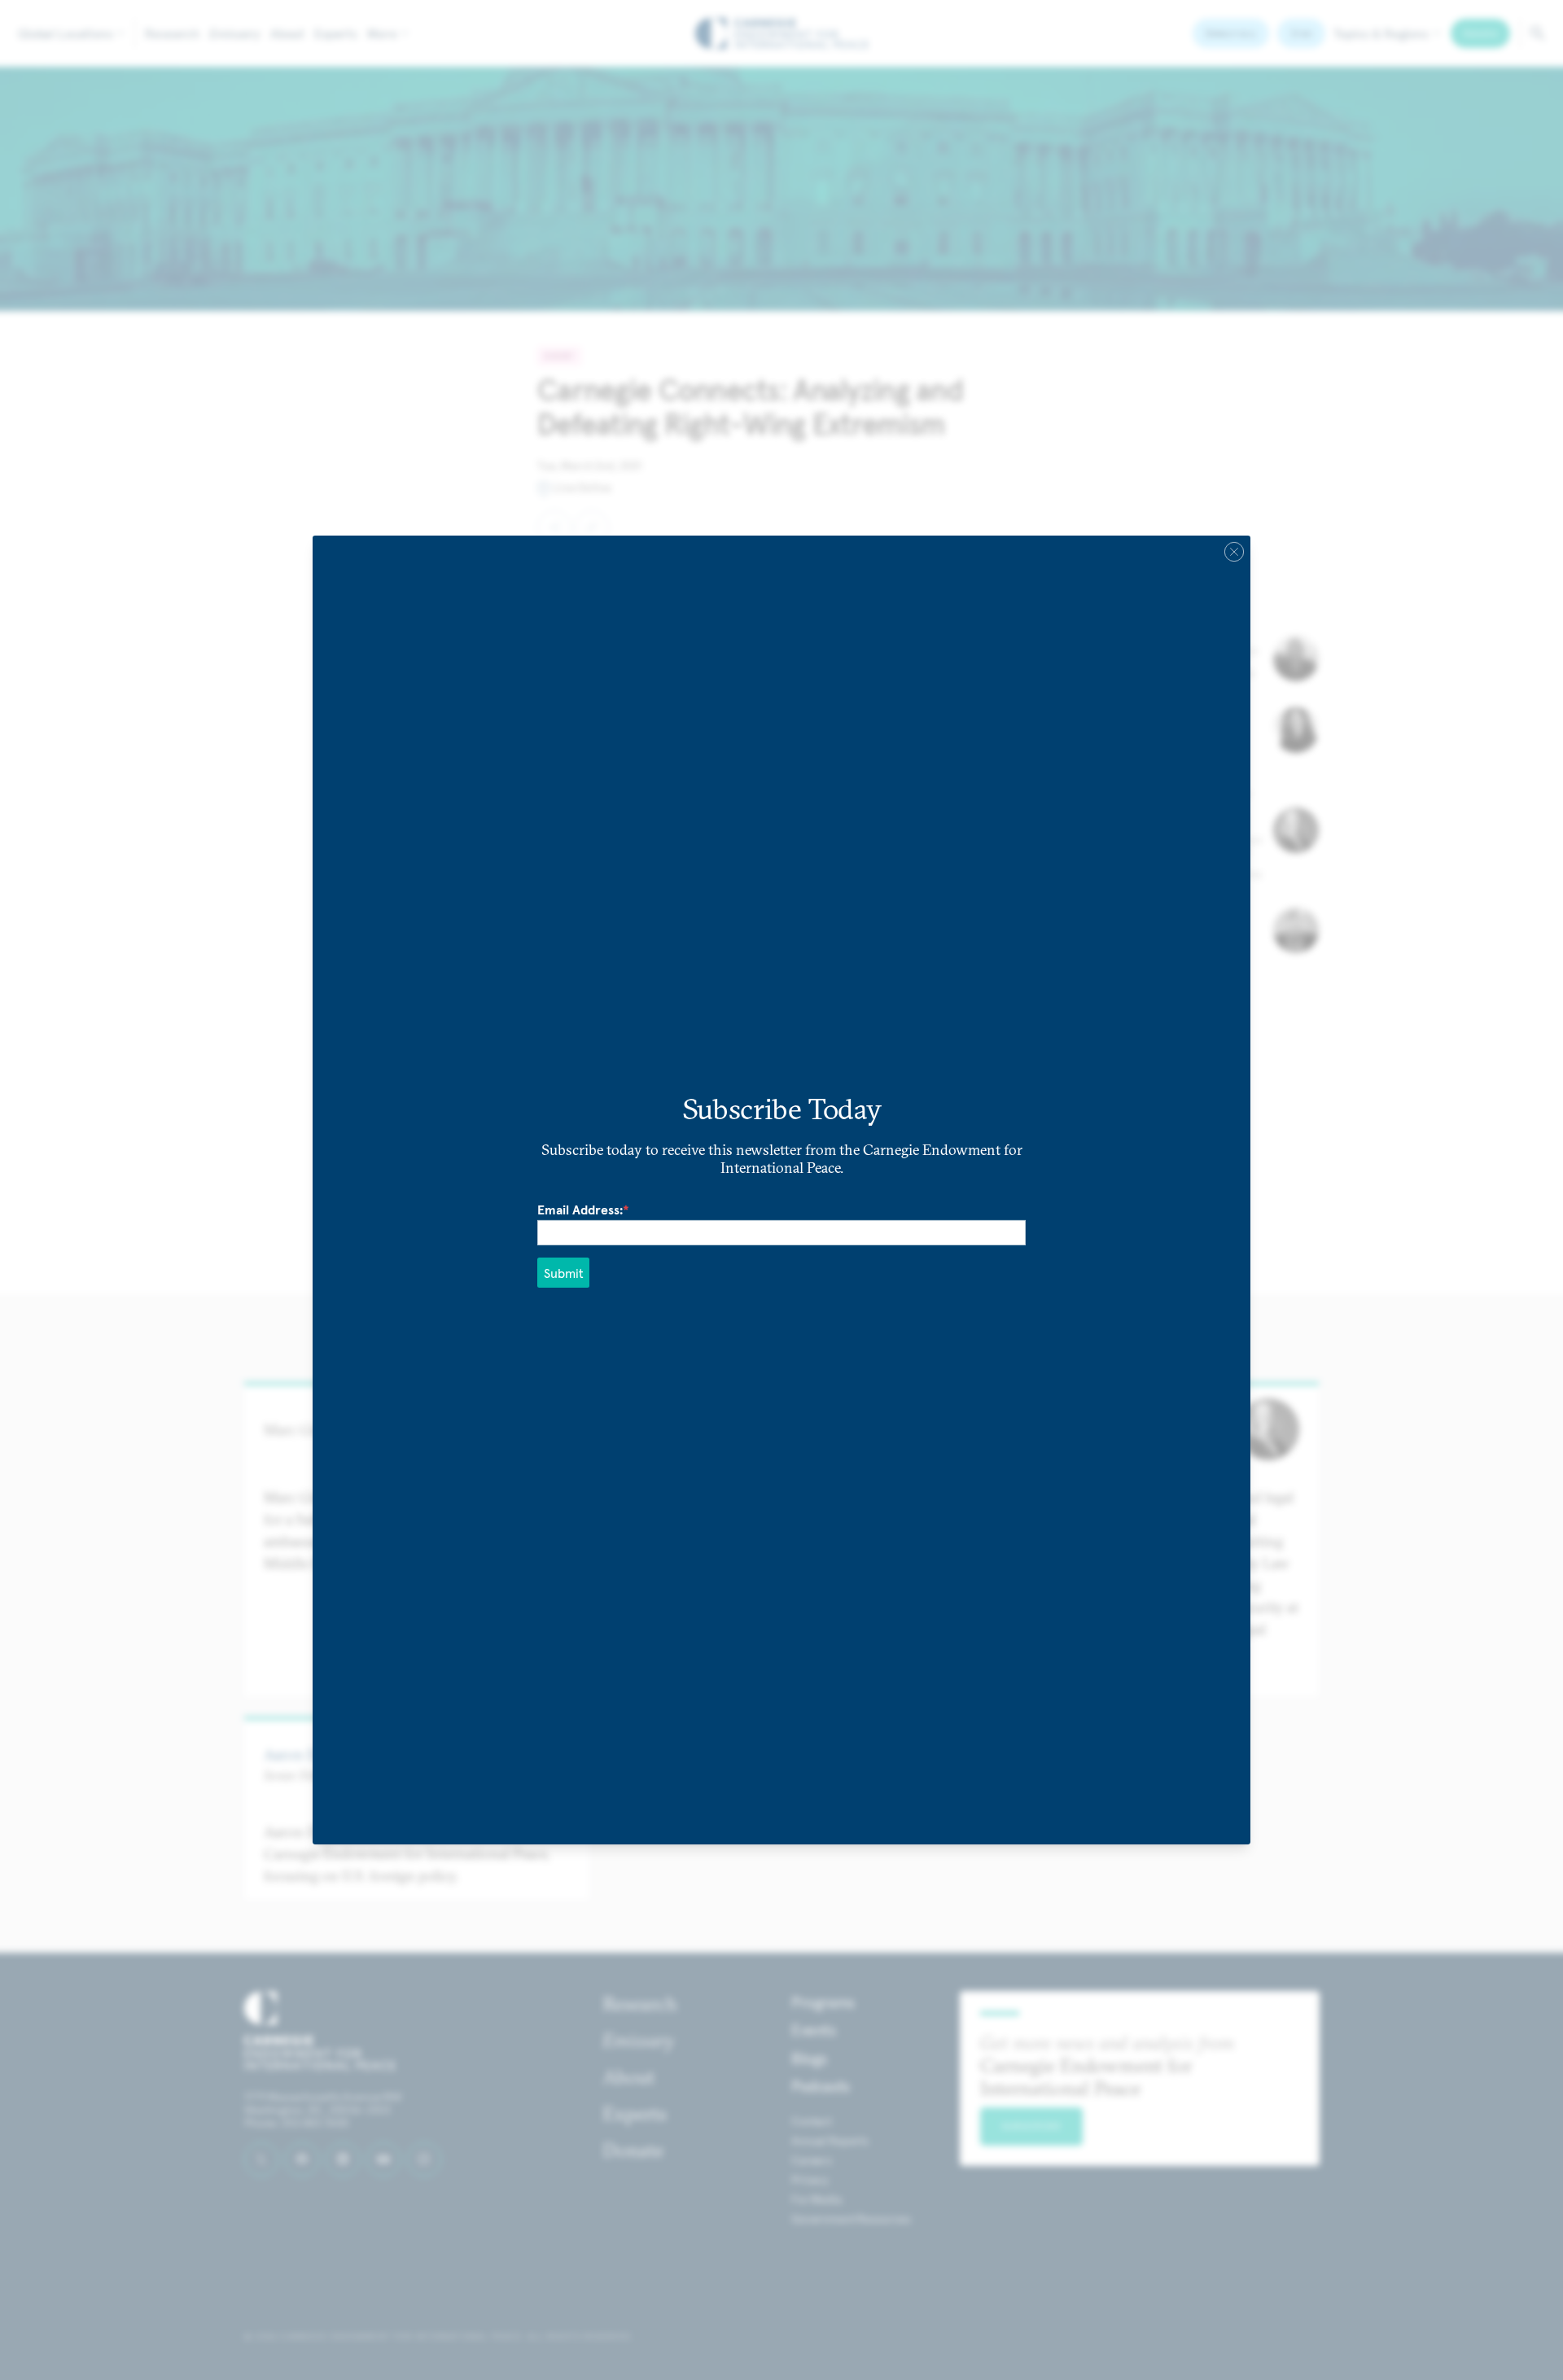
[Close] (1234, 552)
